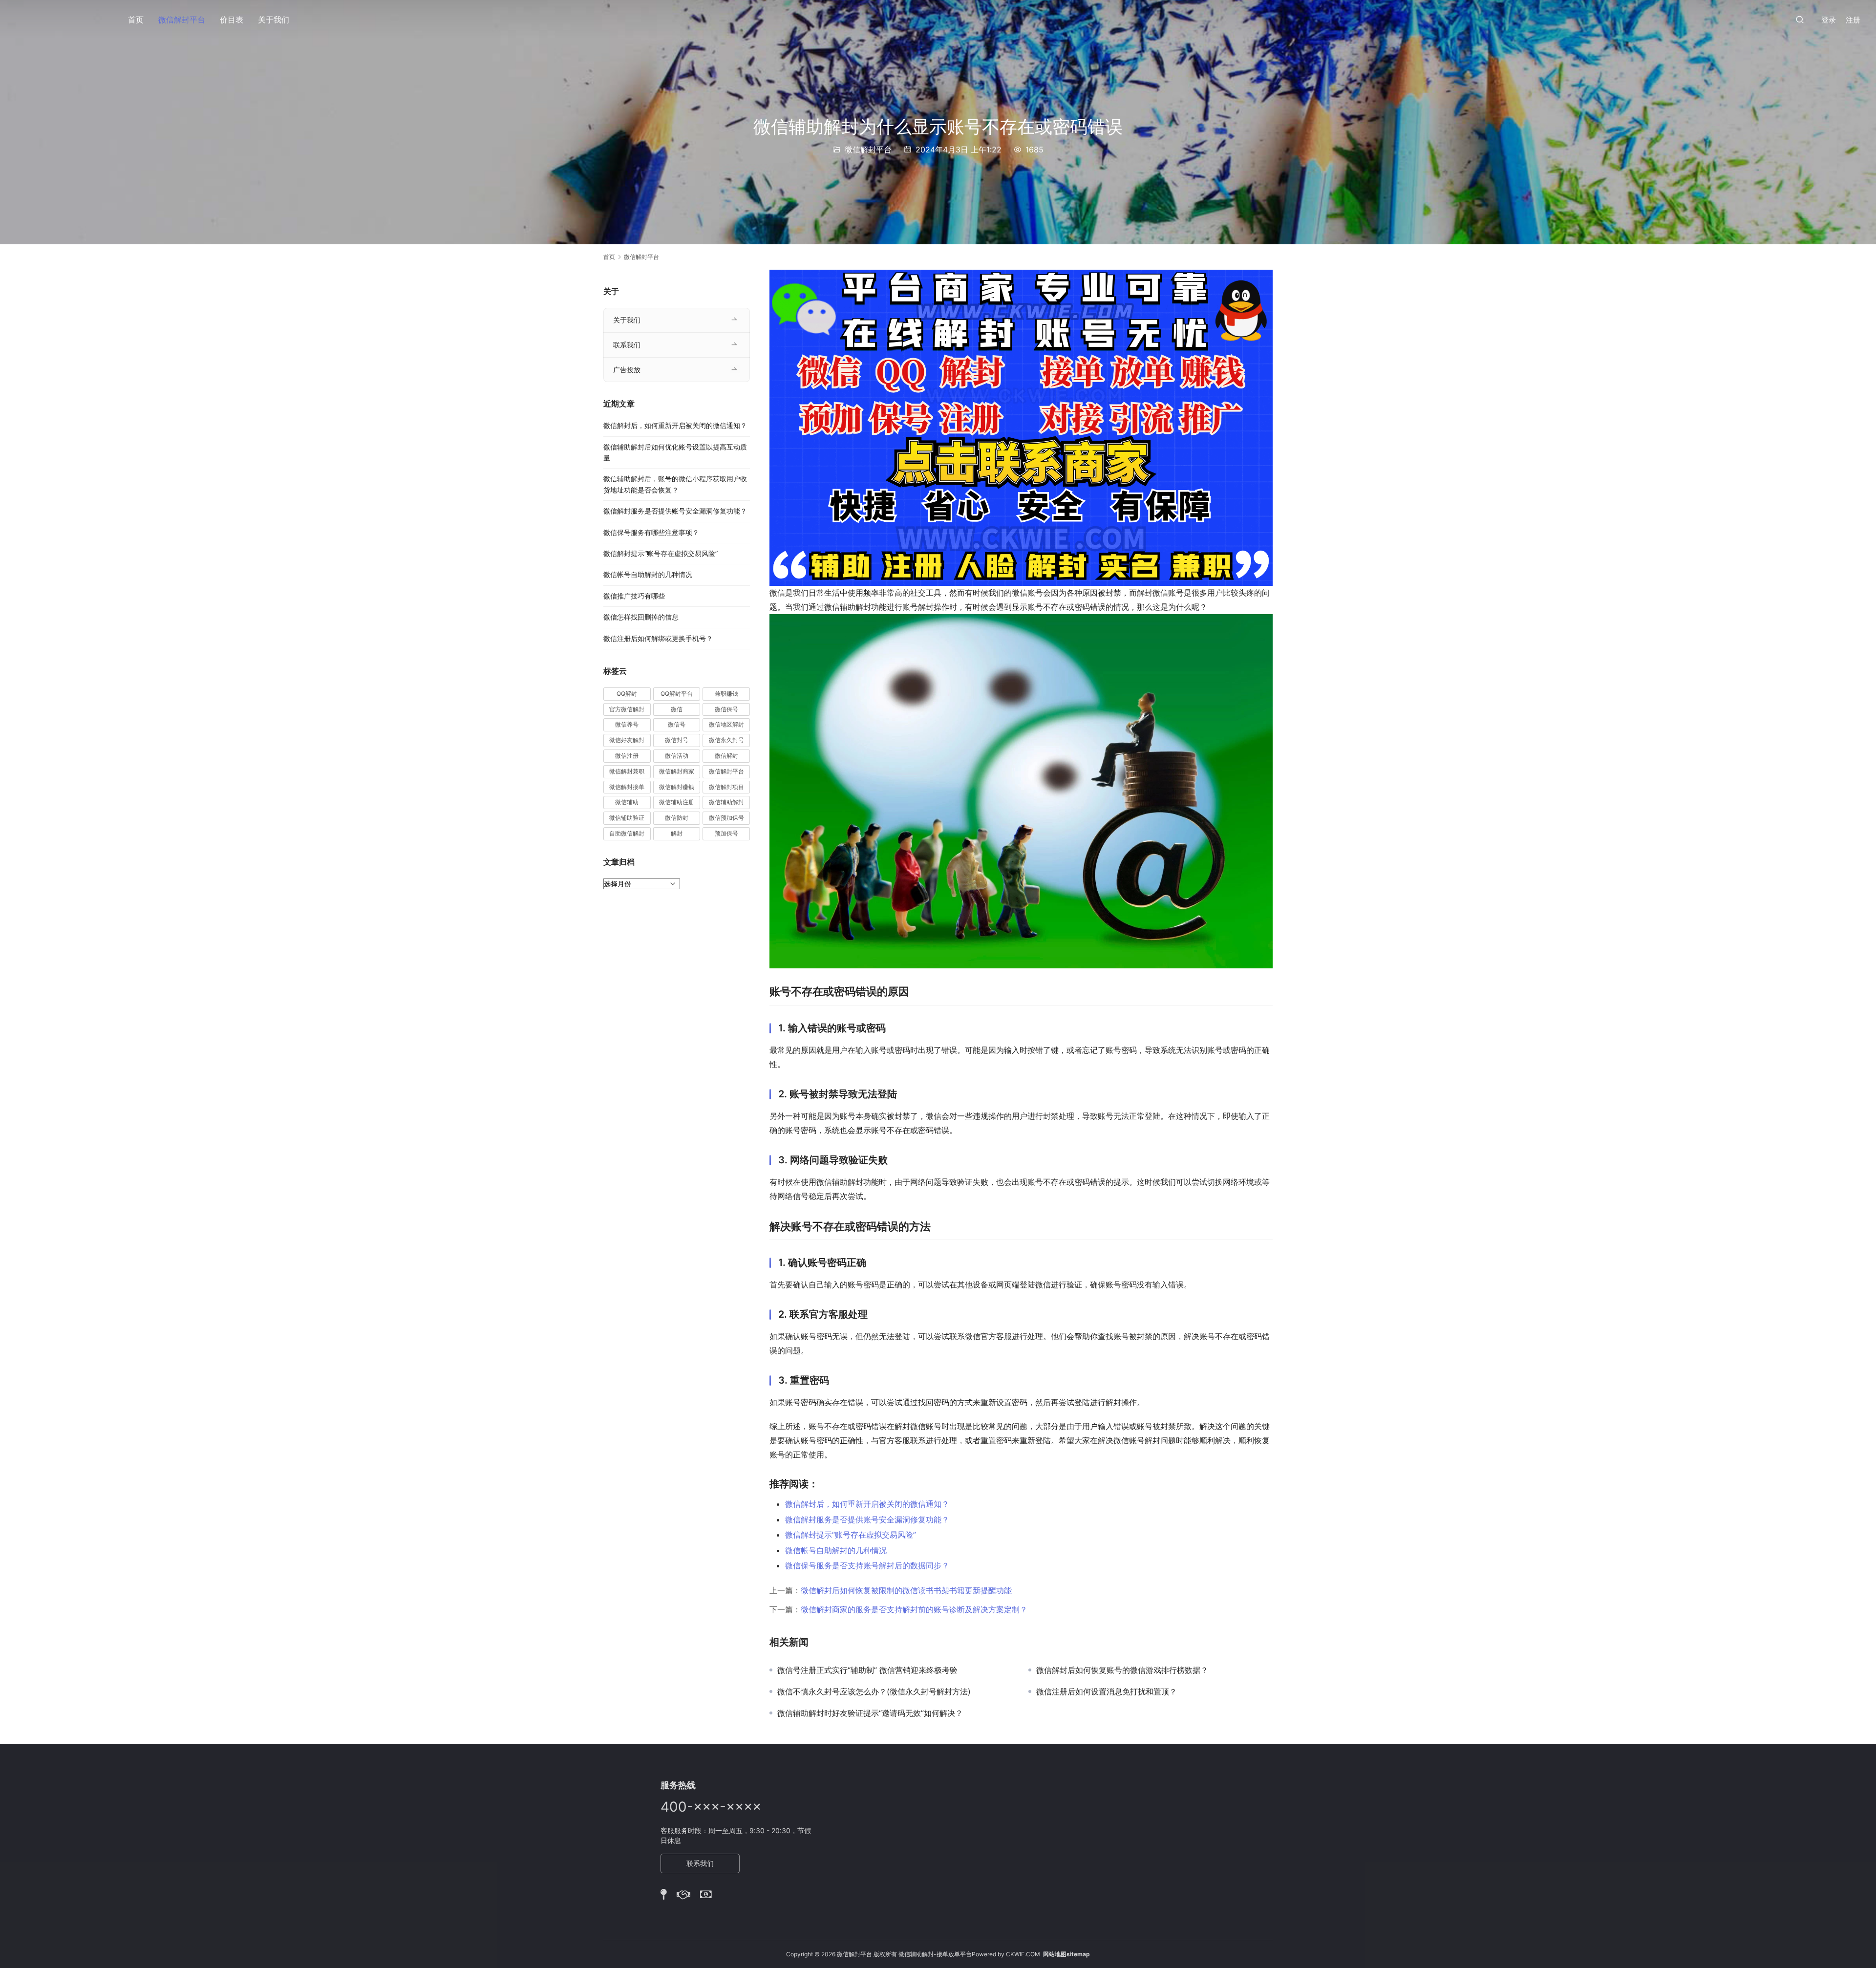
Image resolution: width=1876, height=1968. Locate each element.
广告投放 (627, 370)
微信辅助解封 (726, 802)
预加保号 (726, 833)
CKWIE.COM (1023, 1954)
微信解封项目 (726, 787)
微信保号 (726, 709)
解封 (677, 833)
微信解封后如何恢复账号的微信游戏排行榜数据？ (1122, 1670)
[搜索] (1800, 19)
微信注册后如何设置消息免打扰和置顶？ (1107, 1691)
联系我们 (627, 345)
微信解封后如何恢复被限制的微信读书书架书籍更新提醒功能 (906, 1590)
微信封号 (677, 740)
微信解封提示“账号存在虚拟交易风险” (851, 1535)
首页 (136, 20)
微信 (677, 709)
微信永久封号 (726, 740)
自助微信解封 (627, 833)
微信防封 (677, 818)
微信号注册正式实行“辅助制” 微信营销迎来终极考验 (867, 1670)
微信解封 (726, 756)
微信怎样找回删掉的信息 (641, 617)
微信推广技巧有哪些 (634, 596)
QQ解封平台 (677, 694)
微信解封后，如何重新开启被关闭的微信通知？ (867, 1504)
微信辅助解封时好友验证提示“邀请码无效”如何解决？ (870, 1713)
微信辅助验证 (627, 818)
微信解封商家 (677, 771)
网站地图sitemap (1066, 1954)
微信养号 (627, 724)
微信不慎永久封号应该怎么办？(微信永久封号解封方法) (874, 1691)
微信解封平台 (182, 20)
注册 (1853, 20)
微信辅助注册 (677, 802)
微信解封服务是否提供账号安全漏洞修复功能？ (867, 1519)
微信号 (677, 724)
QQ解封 (627, 694)
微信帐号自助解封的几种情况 (836, 1550)
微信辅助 (627, 802)
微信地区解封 (726, 724)
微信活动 (677, 756)
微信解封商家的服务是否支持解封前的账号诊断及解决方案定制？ (914, 1609)
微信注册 (627, 756)
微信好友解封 (627, 740)
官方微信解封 (627, 709)
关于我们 (274, 20)
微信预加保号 (726, 818)
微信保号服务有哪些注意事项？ (651, 532)
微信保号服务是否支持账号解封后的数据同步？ (867, 1565)
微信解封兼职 (627, 771)
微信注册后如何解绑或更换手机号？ (658, 638)
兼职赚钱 (726, 694)
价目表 (232, 20)
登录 (1829, 20)
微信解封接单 (627, 787)
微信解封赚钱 (677, 787)
